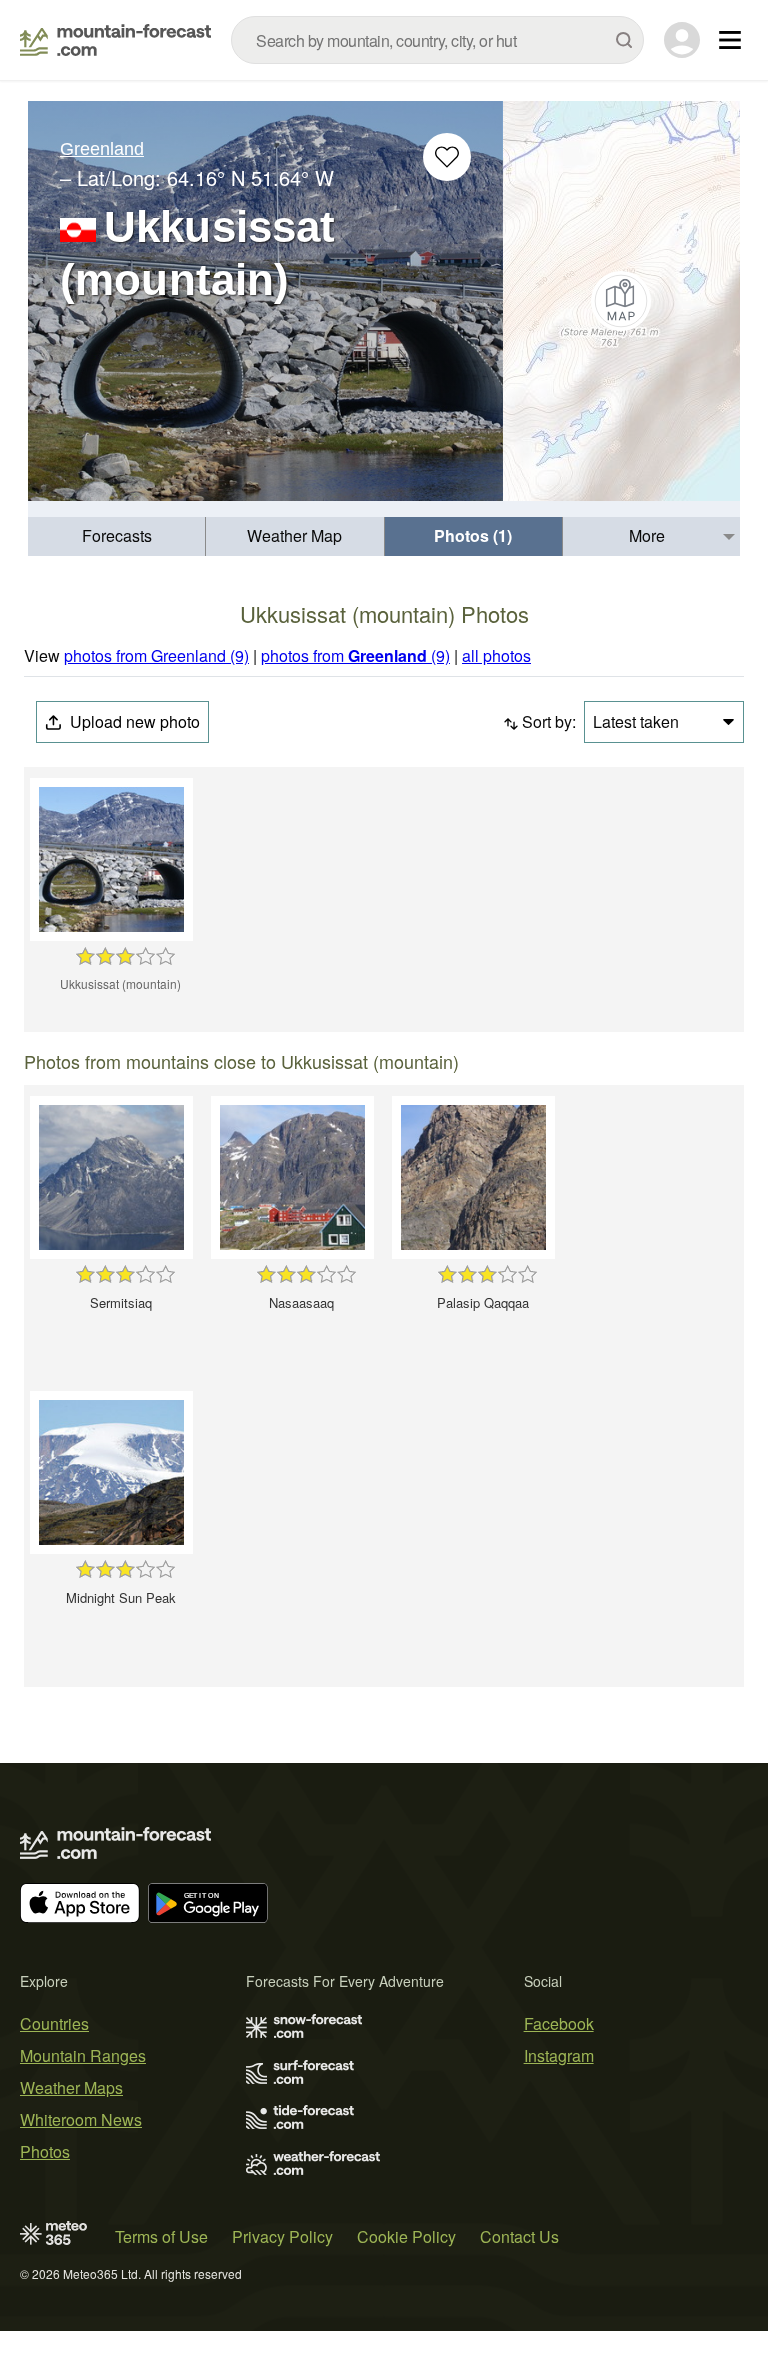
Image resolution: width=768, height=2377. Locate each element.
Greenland (102, 149)
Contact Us (519, 2236)
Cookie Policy (406, 2236)
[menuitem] (117, 536)
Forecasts (117, 535)
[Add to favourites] (447, 157)
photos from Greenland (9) (156, 655)
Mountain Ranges (83, 2055)
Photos (45, 2151)
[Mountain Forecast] (115, 40)
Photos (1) (473, 535)
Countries (54, 2023)
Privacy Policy (282, 2236)
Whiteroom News (81, 2119)
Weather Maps (71, 2087)
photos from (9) (355, 655)
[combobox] (437, 40)
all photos (496, 655)
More (647, 535)
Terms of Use (161, 2236)
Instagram (559, 2055)
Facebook (559, 2023)
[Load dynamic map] (621, 301)
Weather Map (294, 535)
